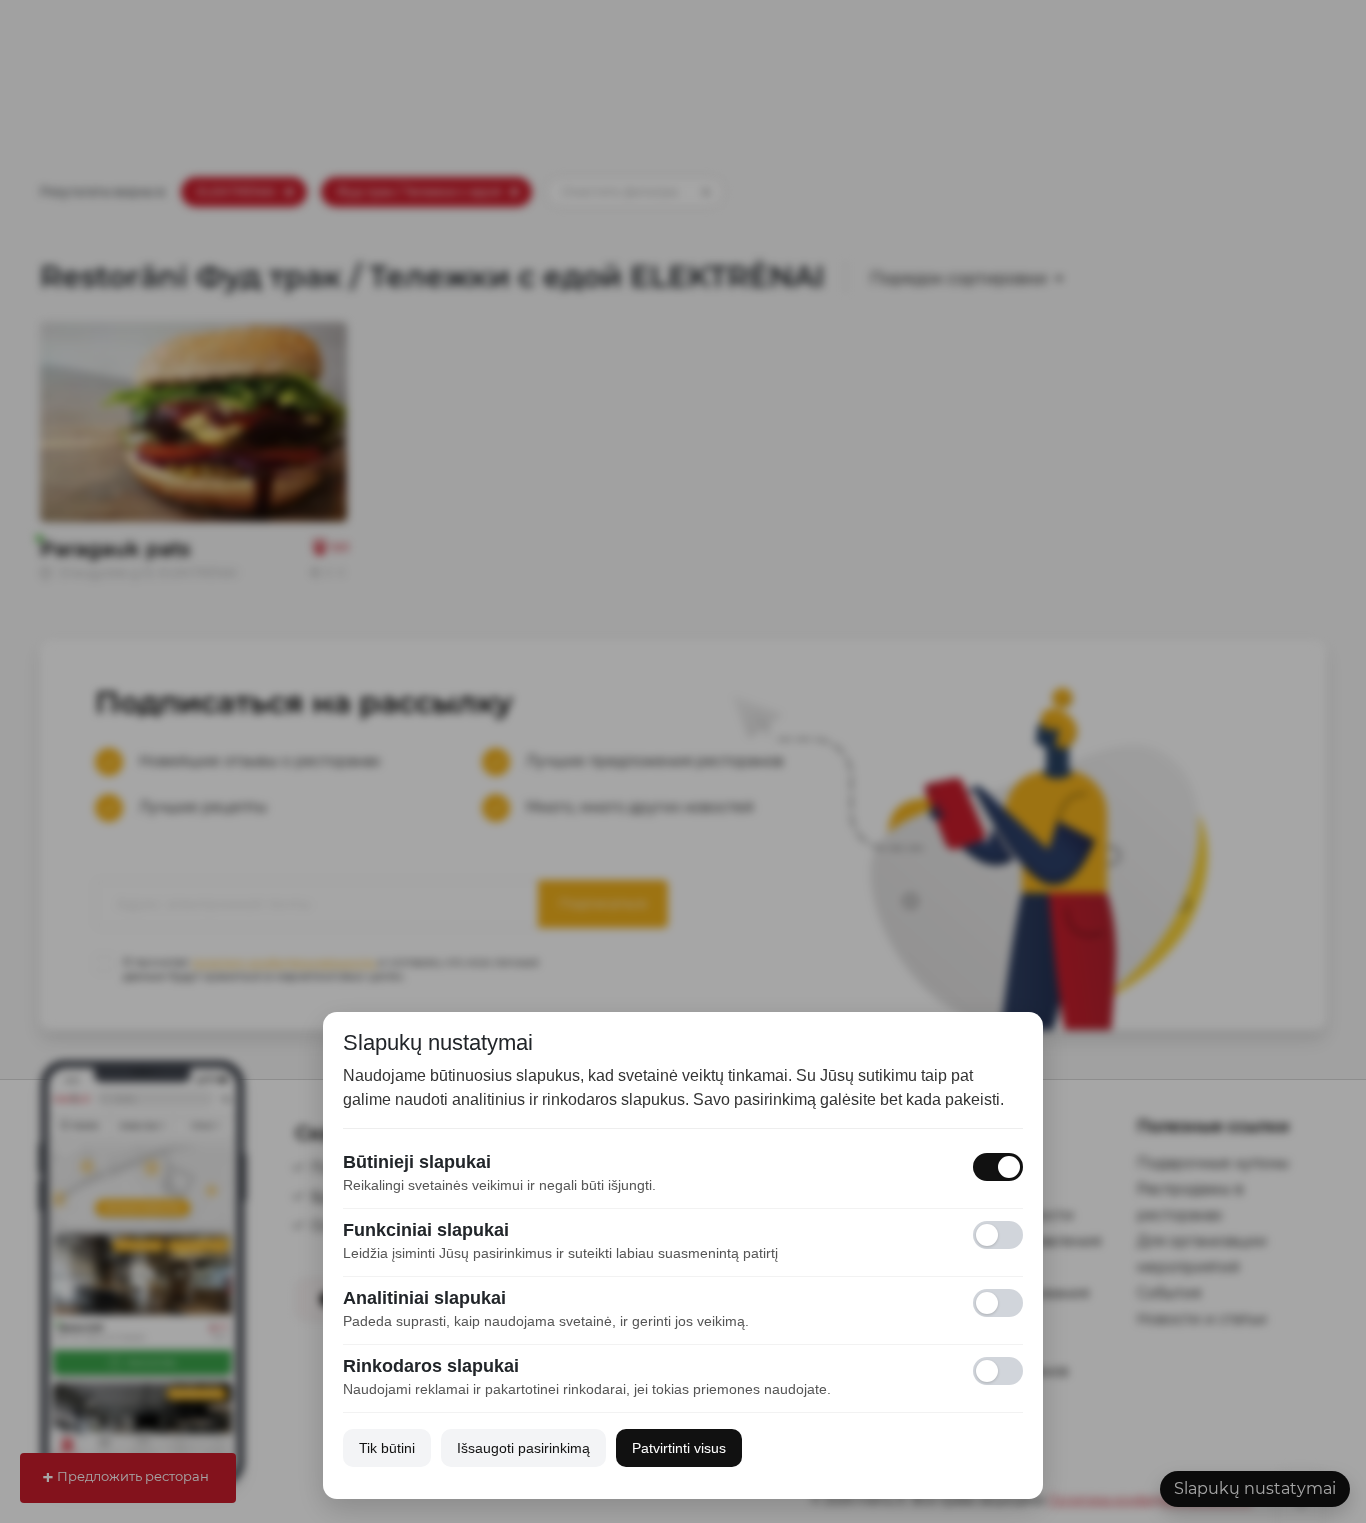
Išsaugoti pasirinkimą (523, 1448)
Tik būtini (387, 1448)
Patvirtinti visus (679, 1448)
